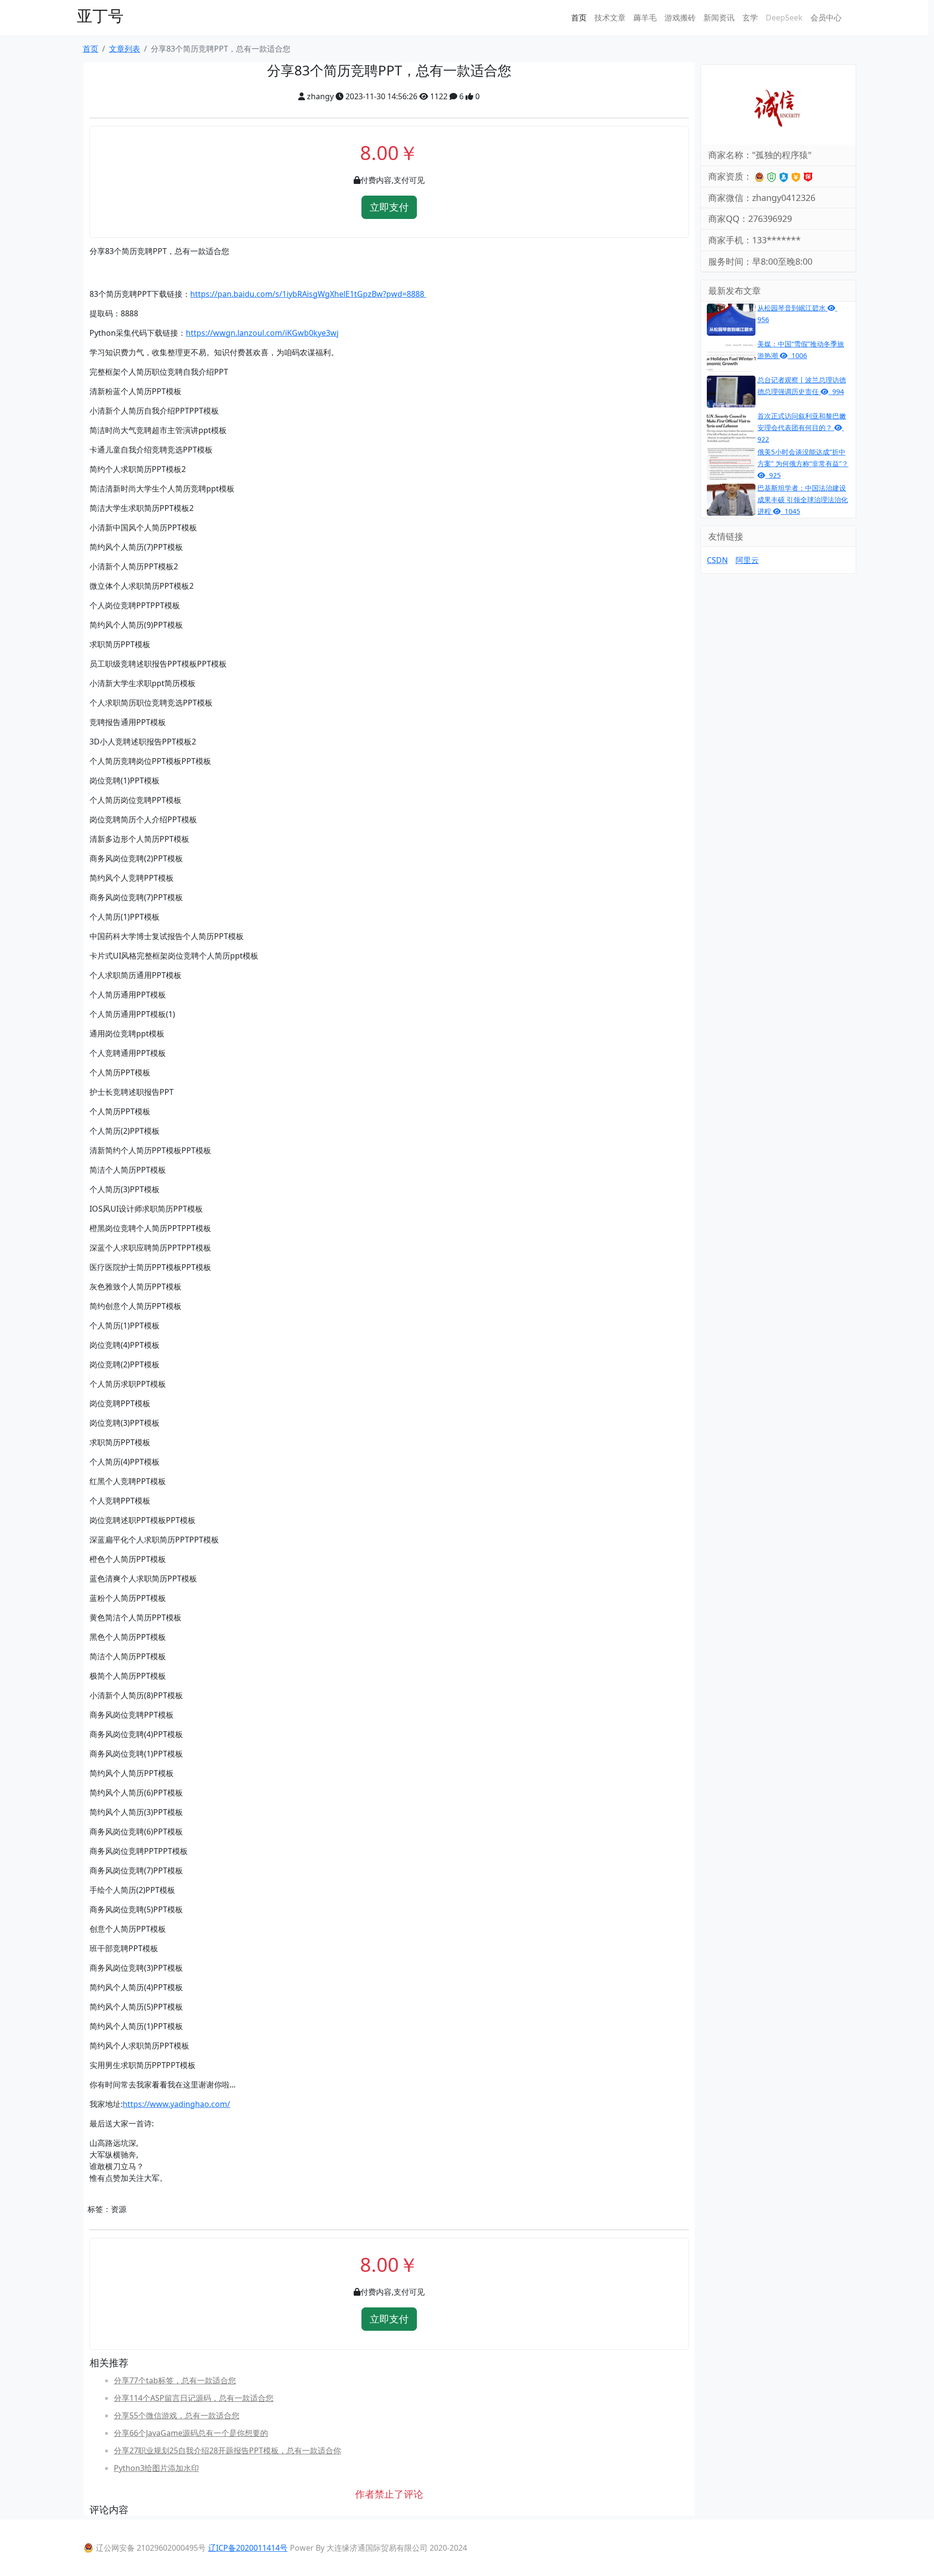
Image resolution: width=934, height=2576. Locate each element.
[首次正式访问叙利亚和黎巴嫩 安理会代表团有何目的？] (731, 427)
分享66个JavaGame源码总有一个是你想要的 (191, 2433)
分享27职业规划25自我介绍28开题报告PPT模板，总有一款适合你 (227, 2450)
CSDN (717, 560)
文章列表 (125, 49)
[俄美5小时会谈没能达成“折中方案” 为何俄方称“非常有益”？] (731, 463)
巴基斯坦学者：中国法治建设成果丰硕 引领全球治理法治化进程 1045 (803, 499)
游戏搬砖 (680, 18)
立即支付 (389, 207)
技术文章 (610, 18)
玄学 (750, 18)
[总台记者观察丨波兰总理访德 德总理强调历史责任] (731, 391)
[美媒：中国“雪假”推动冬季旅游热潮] (731, 355)
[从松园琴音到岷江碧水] (731, 319)
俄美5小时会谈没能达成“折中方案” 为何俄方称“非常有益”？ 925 (803, 463)
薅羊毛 (645, 18)
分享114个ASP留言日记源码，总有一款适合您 (194, 2398)
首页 (579, 18)
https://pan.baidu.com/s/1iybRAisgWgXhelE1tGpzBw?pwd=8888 (308, 294)
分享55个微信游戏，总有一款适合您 (177, 2415)
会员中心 (826, 18)
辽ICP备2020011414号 (248, 2548)
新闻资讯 (719, 18)
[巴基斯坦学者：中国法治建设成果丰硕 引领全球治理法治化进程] (731, 499)
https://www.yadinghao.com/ (176, 2104)
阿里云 (747, 560)
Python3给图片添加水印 (156, 2468)
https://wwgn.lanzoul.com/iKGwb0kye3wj (262, 333)
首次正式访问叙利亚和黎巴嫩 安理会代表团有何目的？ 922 (802, 427)
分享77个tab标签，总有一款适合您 (175, 2380)
